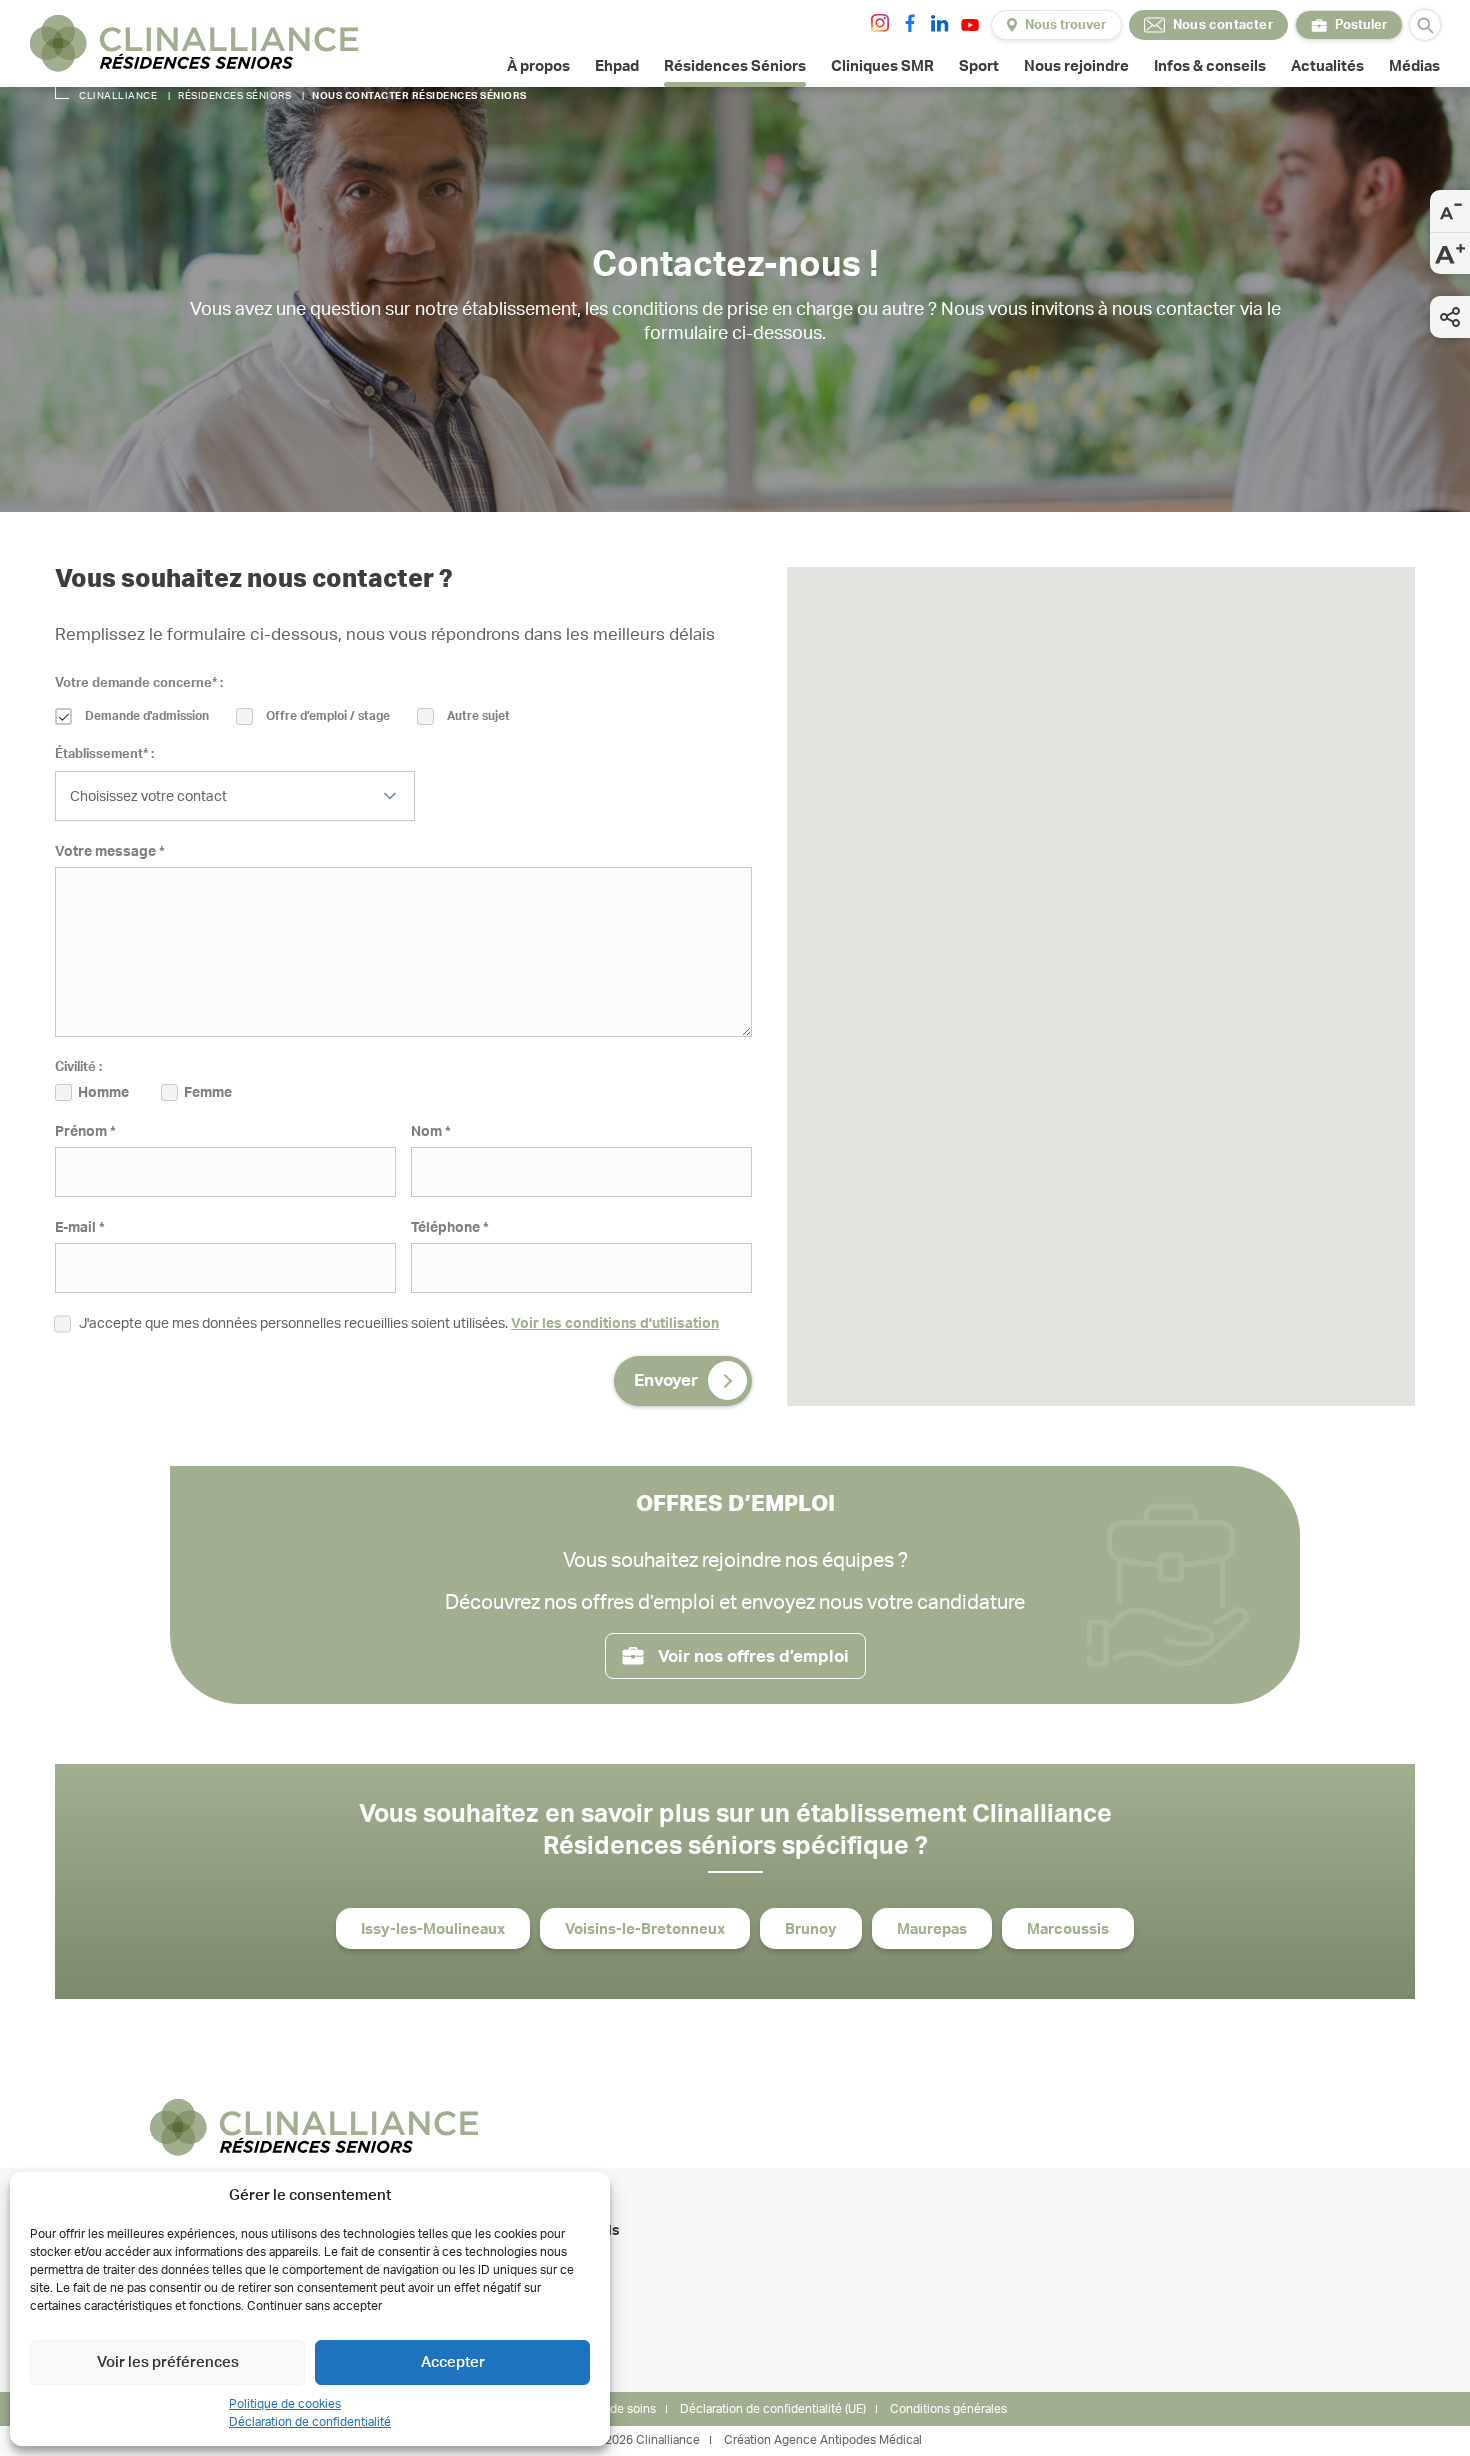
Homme (103, 1093)
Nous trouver (1065, 25)
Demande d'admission (147, 716)
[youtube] (970, 25)
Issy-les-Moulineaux (433, 1929)
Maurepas (932, 1929)
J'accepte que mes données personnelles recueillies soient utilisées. (399, 1324)
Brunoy (811, 1929)
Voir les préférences (168, 2362)
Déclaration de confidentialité (310, 2422)
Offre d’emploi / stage (328, 716)
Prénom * (85, 1132)
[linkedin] (940, 23)
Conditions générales (948, 2409)
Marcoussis (1068, 1929)
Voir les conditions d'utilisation (615, 1324)
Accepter (453, 2362)
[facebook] (910, 23)
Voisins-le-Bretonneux (645, 1929)
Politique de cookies (285, 2404)
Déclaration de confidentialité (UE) (773, 2409)
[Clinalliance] (194, 43)
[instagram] (880, 23)
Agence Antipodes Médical (848, 2440)
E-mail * (80, 1228)
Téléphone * (450, 1228)
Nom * (431, 1132)
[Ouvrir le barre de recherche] (1425, 25)
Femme (208, 1093)
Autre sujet (478, 716)
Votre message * (110, 852)
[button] (1277, 1012)
